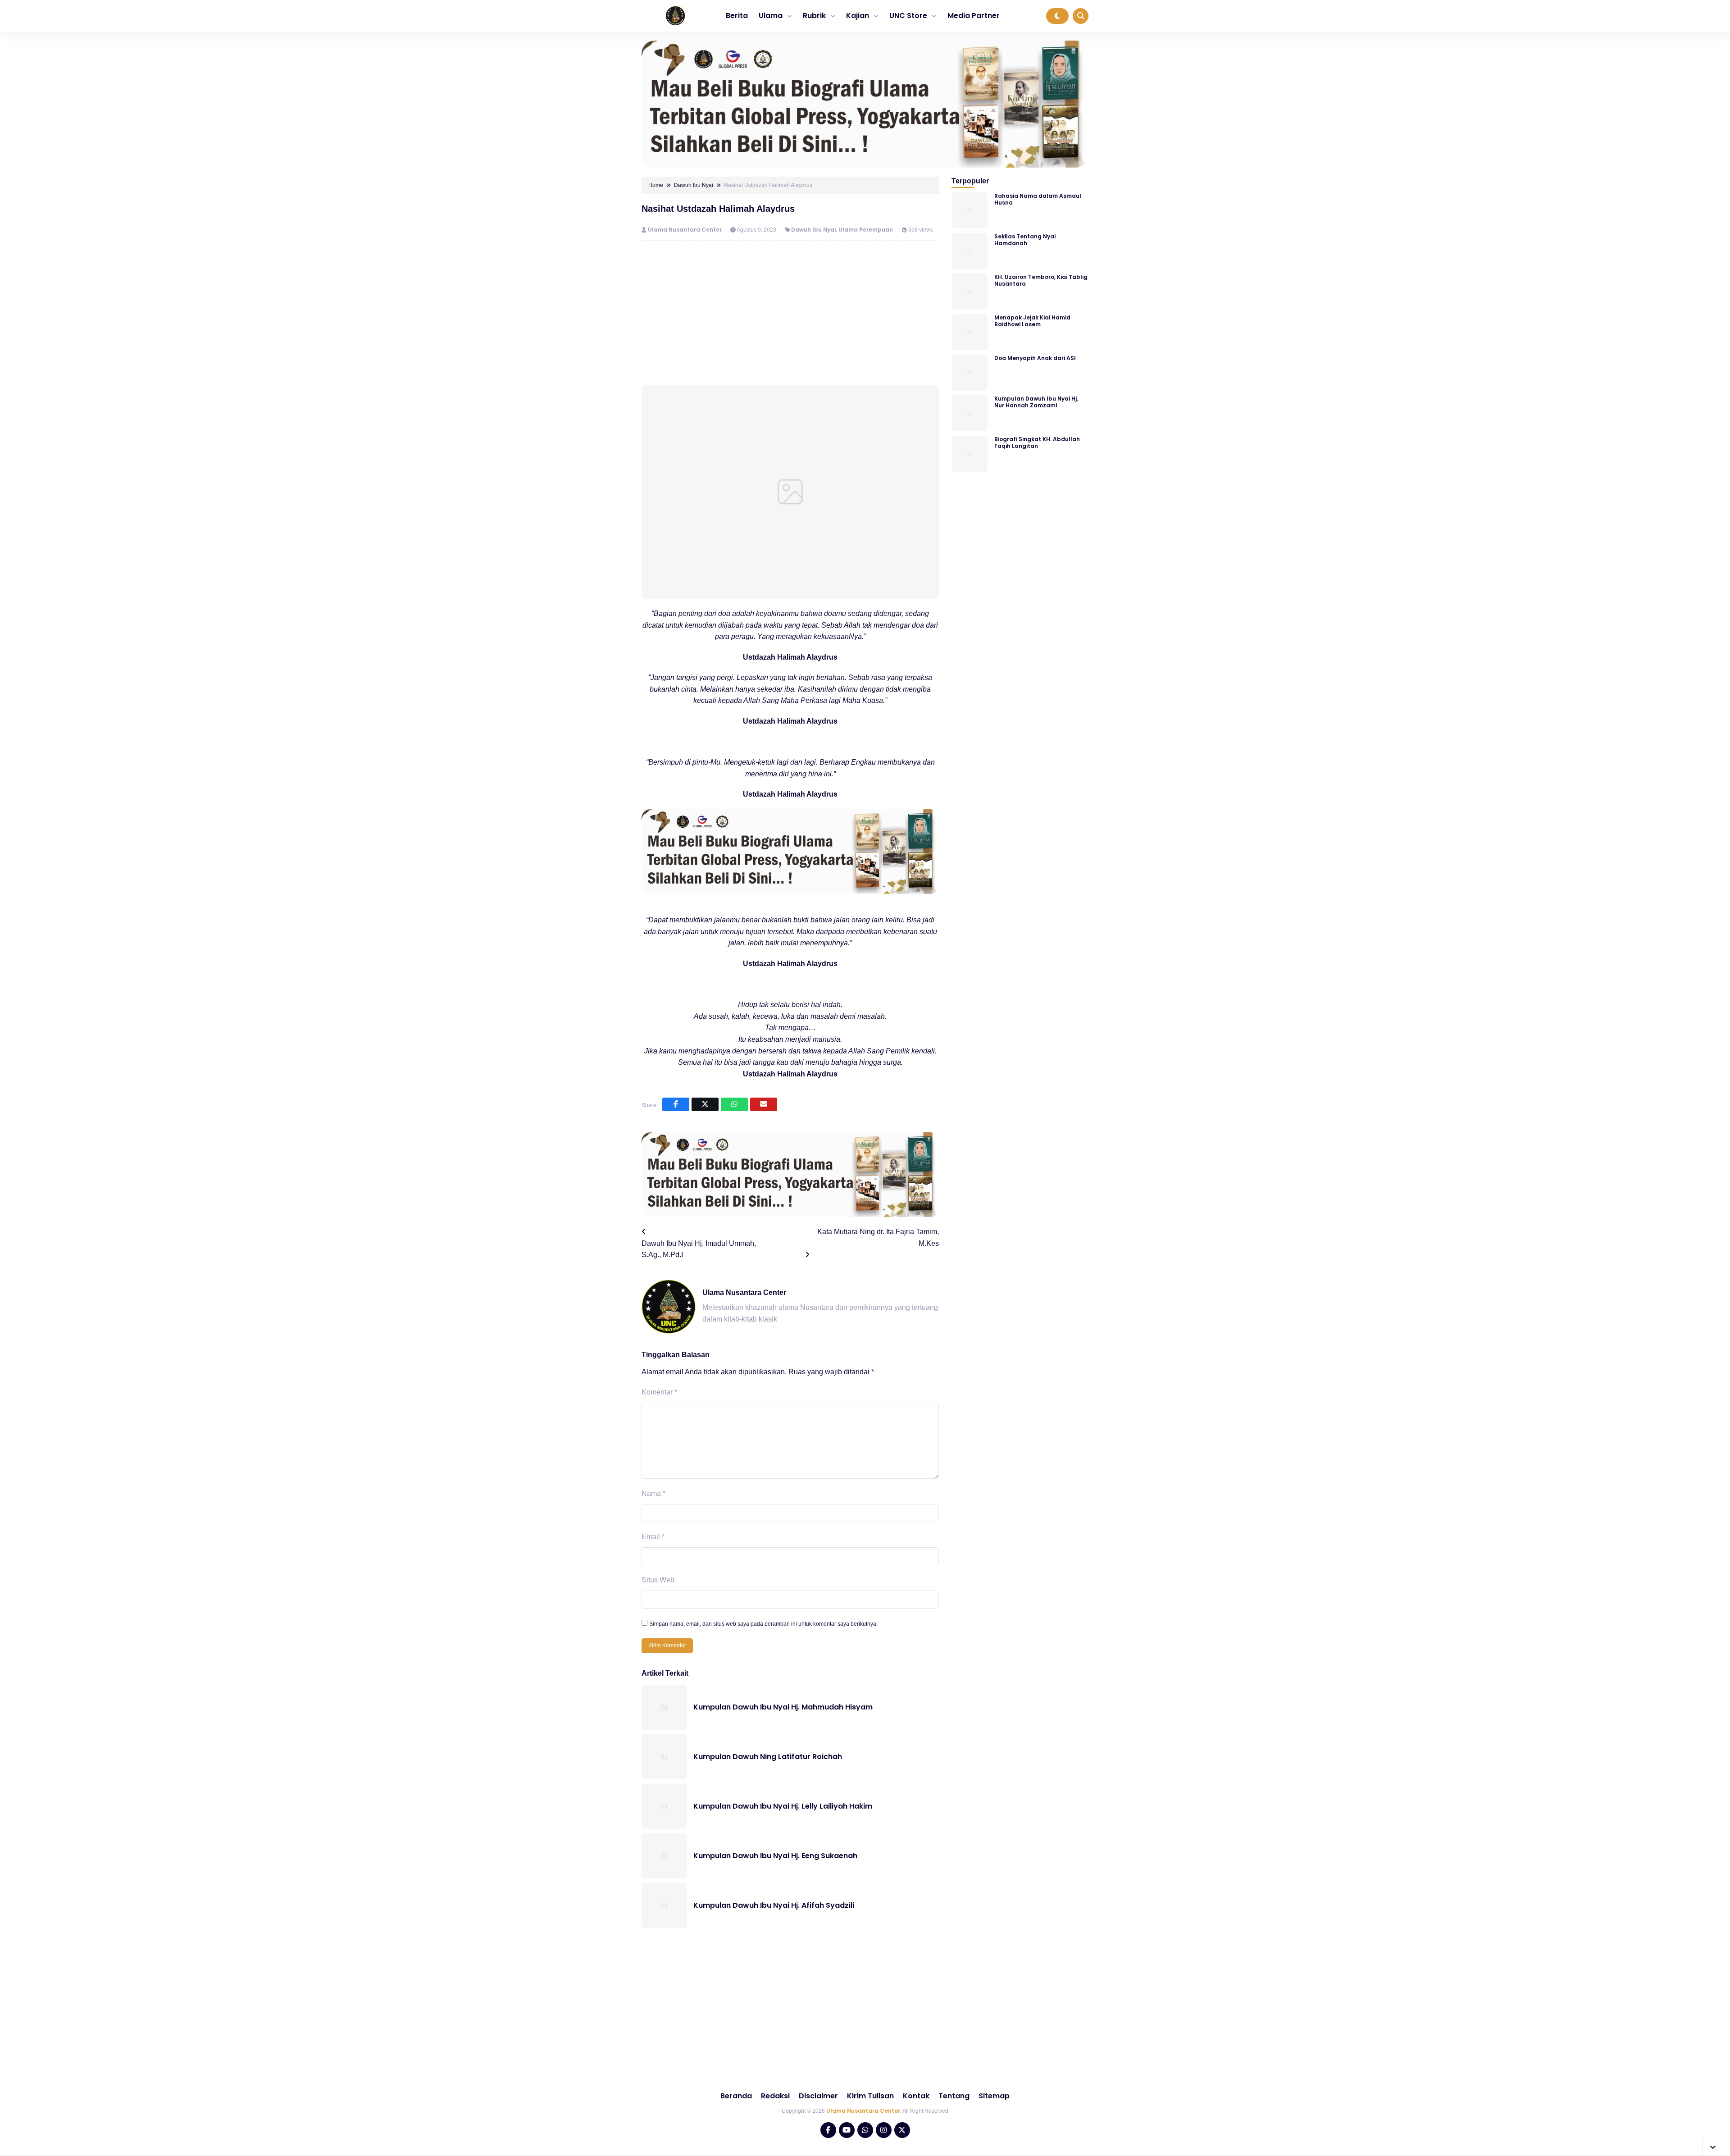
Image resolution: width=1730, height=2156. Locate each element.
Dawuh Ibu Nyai (813, 230)
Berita (737, 16)
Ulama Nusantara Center (685, 230)
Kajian (858, 16)
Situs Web (658, 1580)
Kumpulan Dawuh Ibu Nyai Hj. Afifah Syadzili (774, 1905)
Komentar (659, 1392)
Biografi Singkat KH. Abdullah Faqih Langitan (1037, 442)
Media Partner (974, 16)
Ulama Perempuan (866, 230)
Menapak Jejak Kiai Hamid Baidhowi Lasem (1032, 321)
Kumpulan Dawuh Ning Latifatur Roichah (768, 1757)
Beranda (736, 2096)
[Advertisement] (790, 313)
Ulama (771, 16)
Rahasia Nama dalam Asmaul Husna (1038, 199)
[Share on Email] (764, 1104)
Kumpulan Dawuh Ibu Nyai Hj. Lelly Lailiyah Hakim (783, 1806)
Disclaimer (818, 2096)
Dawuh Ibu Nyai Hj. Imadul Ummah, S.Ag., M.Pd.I (699, 1249)
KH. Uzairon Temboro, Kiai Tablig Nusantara (1041, 280)
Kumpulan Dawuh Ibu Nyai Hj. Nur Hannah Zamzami (1036, 402)
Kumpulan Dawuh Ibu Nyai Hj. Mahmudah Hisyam (783, 1707)
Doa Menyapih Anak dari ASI (1035, 358)
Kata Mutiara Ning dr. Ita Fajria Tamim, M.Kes (878, 1238)
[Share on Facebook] (676, 1104)
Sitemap (994, 2096)
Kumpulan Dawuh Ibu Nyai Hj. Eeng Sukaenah (775, 1856)
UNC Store (908, 16)
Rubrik (814, 16)
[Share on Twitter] (705, 1104)
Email (653, 1537)
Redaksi (775, 2096)
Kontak (916, 2096)
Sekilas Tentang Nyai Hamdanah (1025, 240)
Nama (653, 1493)
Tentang (954, 2096)
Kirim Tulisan (870, 2096)
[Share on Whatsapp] (734, 1104)
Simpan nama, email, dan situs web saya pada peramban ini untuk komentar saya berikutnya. (763, 1624)
